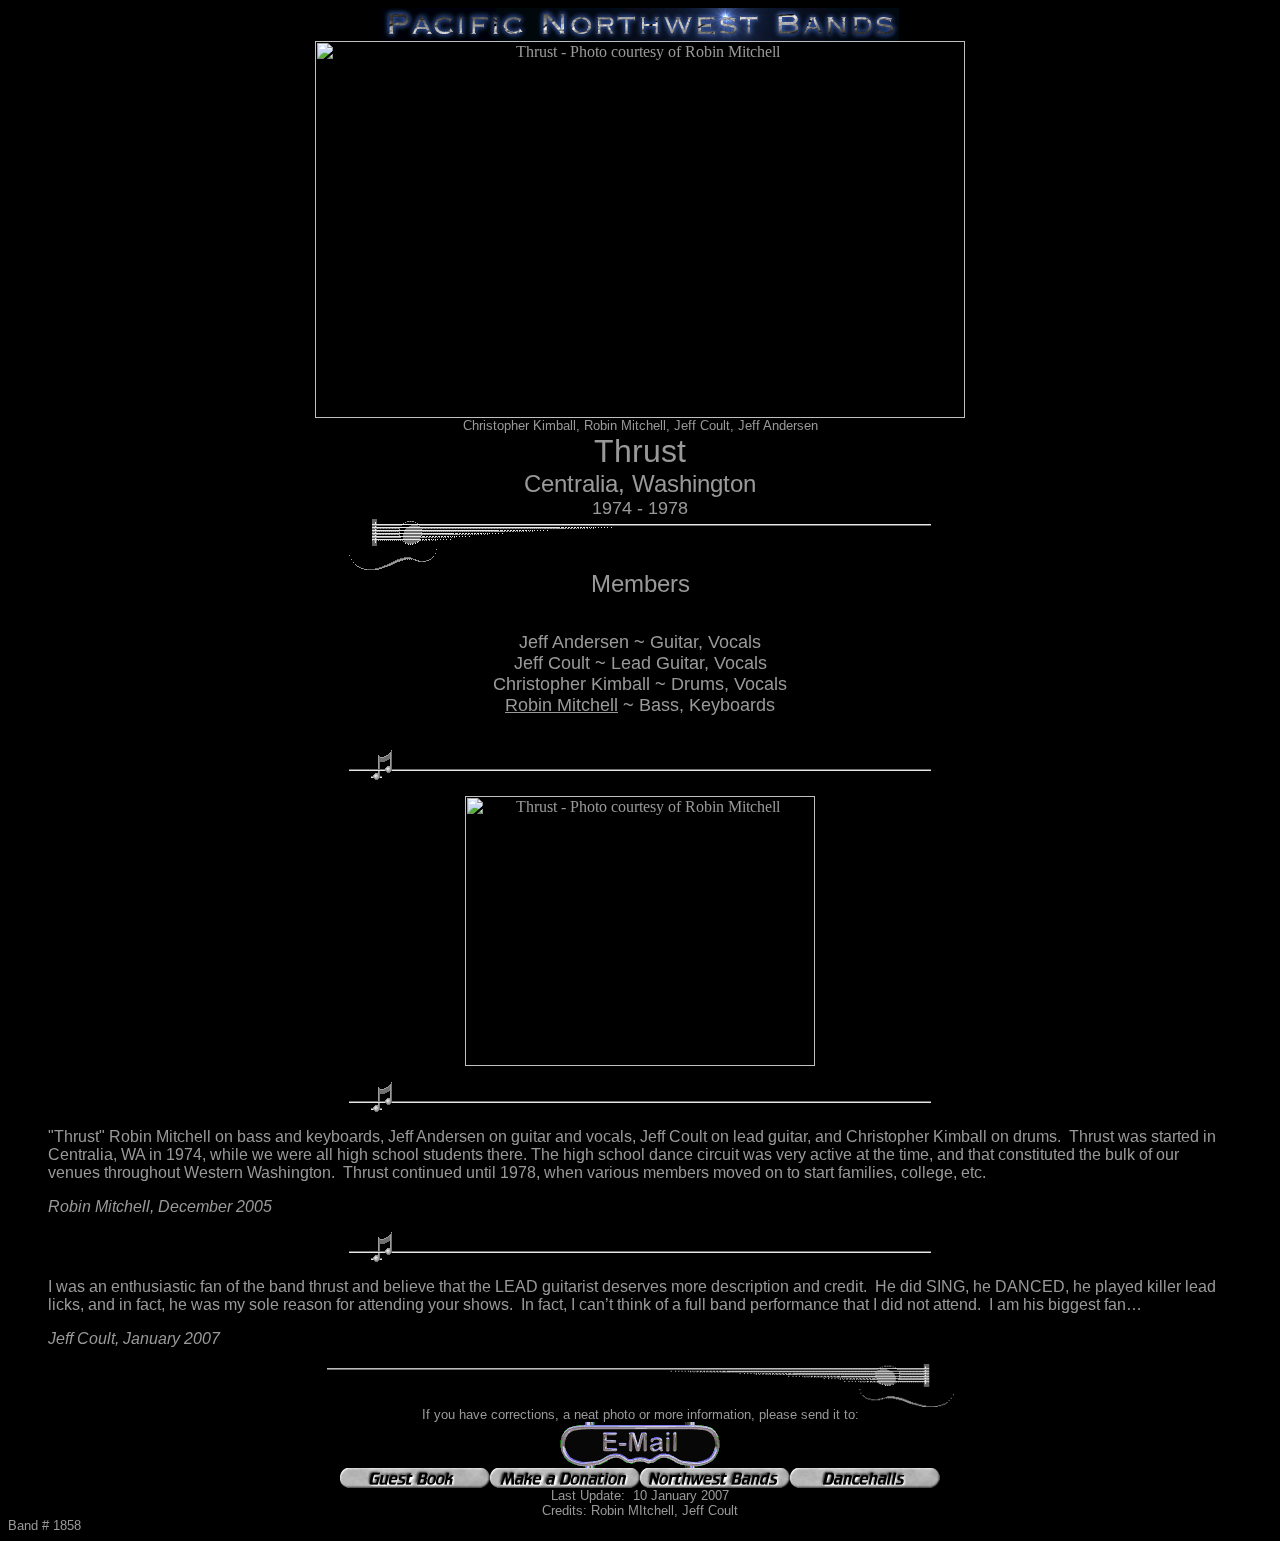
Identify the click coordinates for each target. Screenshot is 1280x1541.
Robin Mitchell (561, 705)
